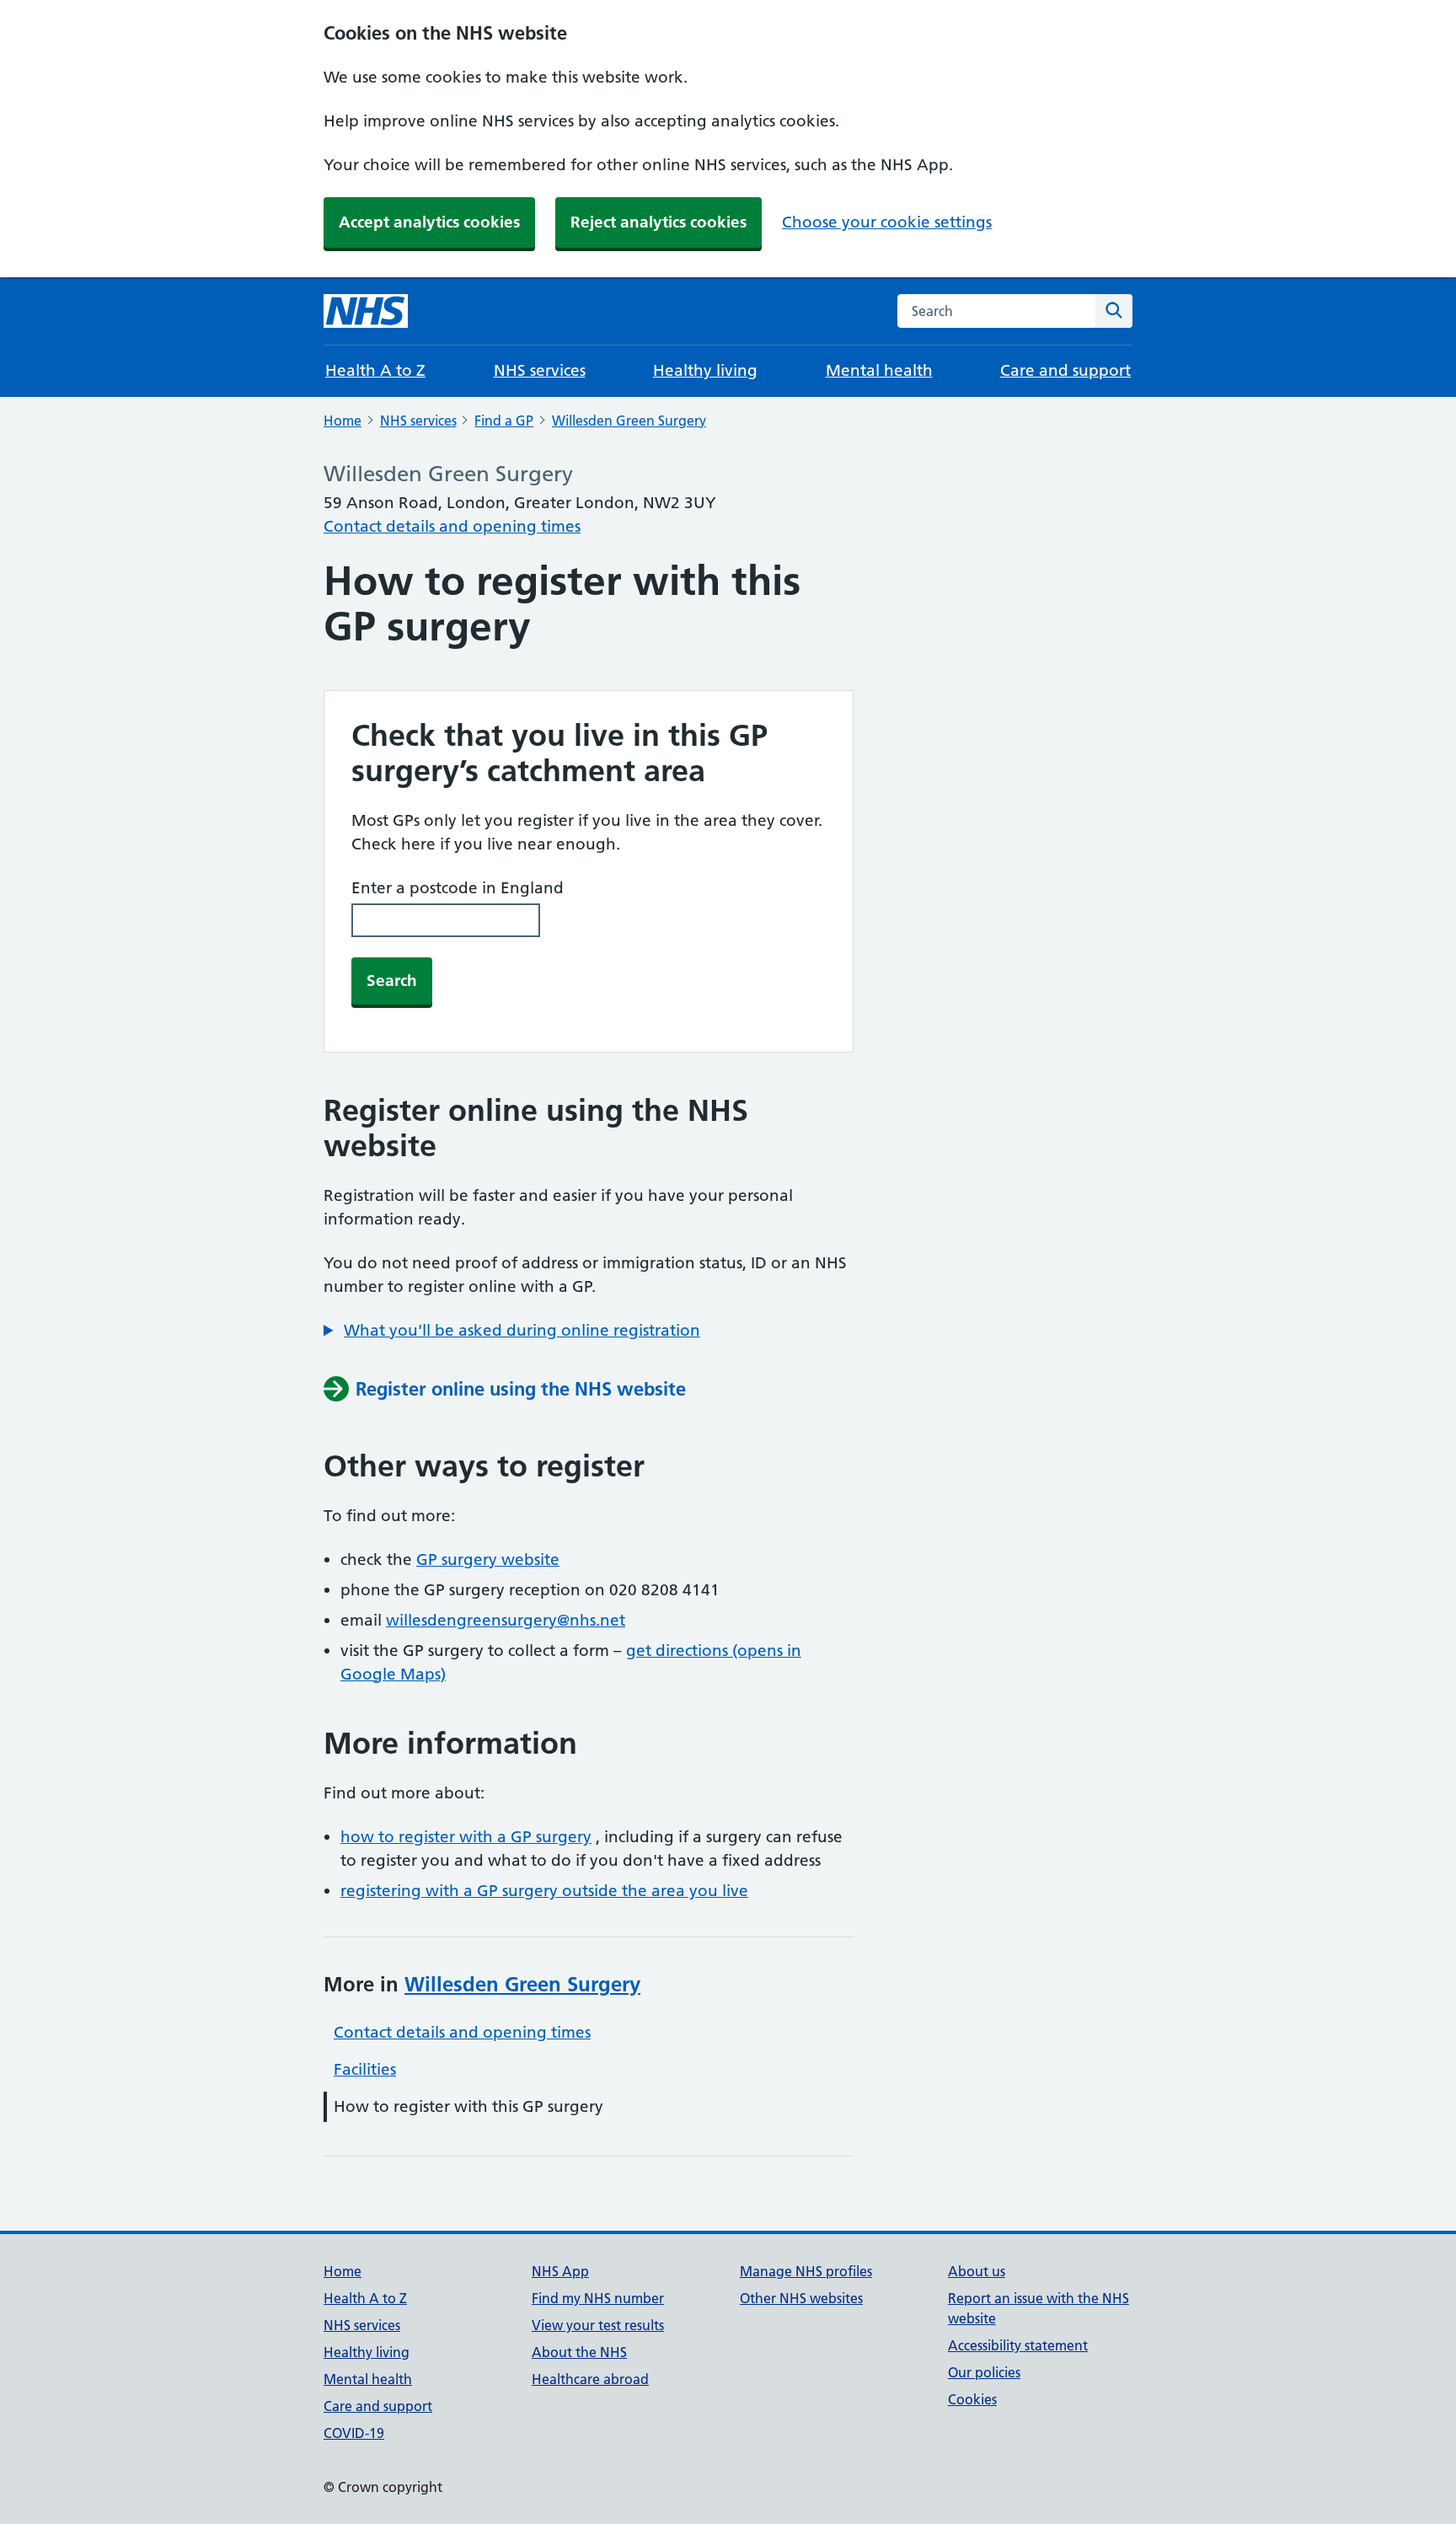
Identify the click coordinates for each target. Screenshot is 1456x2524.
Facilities (365, 2069)
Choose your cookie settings (887, 222)
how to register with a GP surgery (466, 1837)
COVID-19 (354, 2433)
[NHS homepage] (366, 311)
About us (977, 2271)
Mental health (879, 370)
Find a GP (504, 421)
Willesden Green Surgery (629, 421)
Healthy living (705, 370)
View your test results (598, 2325)
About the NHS (579, 2352)
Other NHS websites (801, 2298)
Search (392, 981)
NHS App (560, 2271)
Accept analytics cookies (429, 222)
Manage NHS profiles (806, 2271)
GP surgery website (488, 1559)
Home (343, 421)
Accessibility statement (1018, 2345)
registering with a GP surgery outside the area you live (544, 1891)
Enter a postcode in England (458, 888)
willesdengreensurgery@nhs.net (506, 1620)
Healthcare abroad (590, 2379)
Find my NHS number (598, 2298)
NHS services (540, 370)
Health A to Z (375, 370)
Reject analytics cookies (658, 222)
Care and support (1065, 370)
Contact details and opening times (452, 526)
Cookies (972, 2399)
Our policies (984, 2372)
